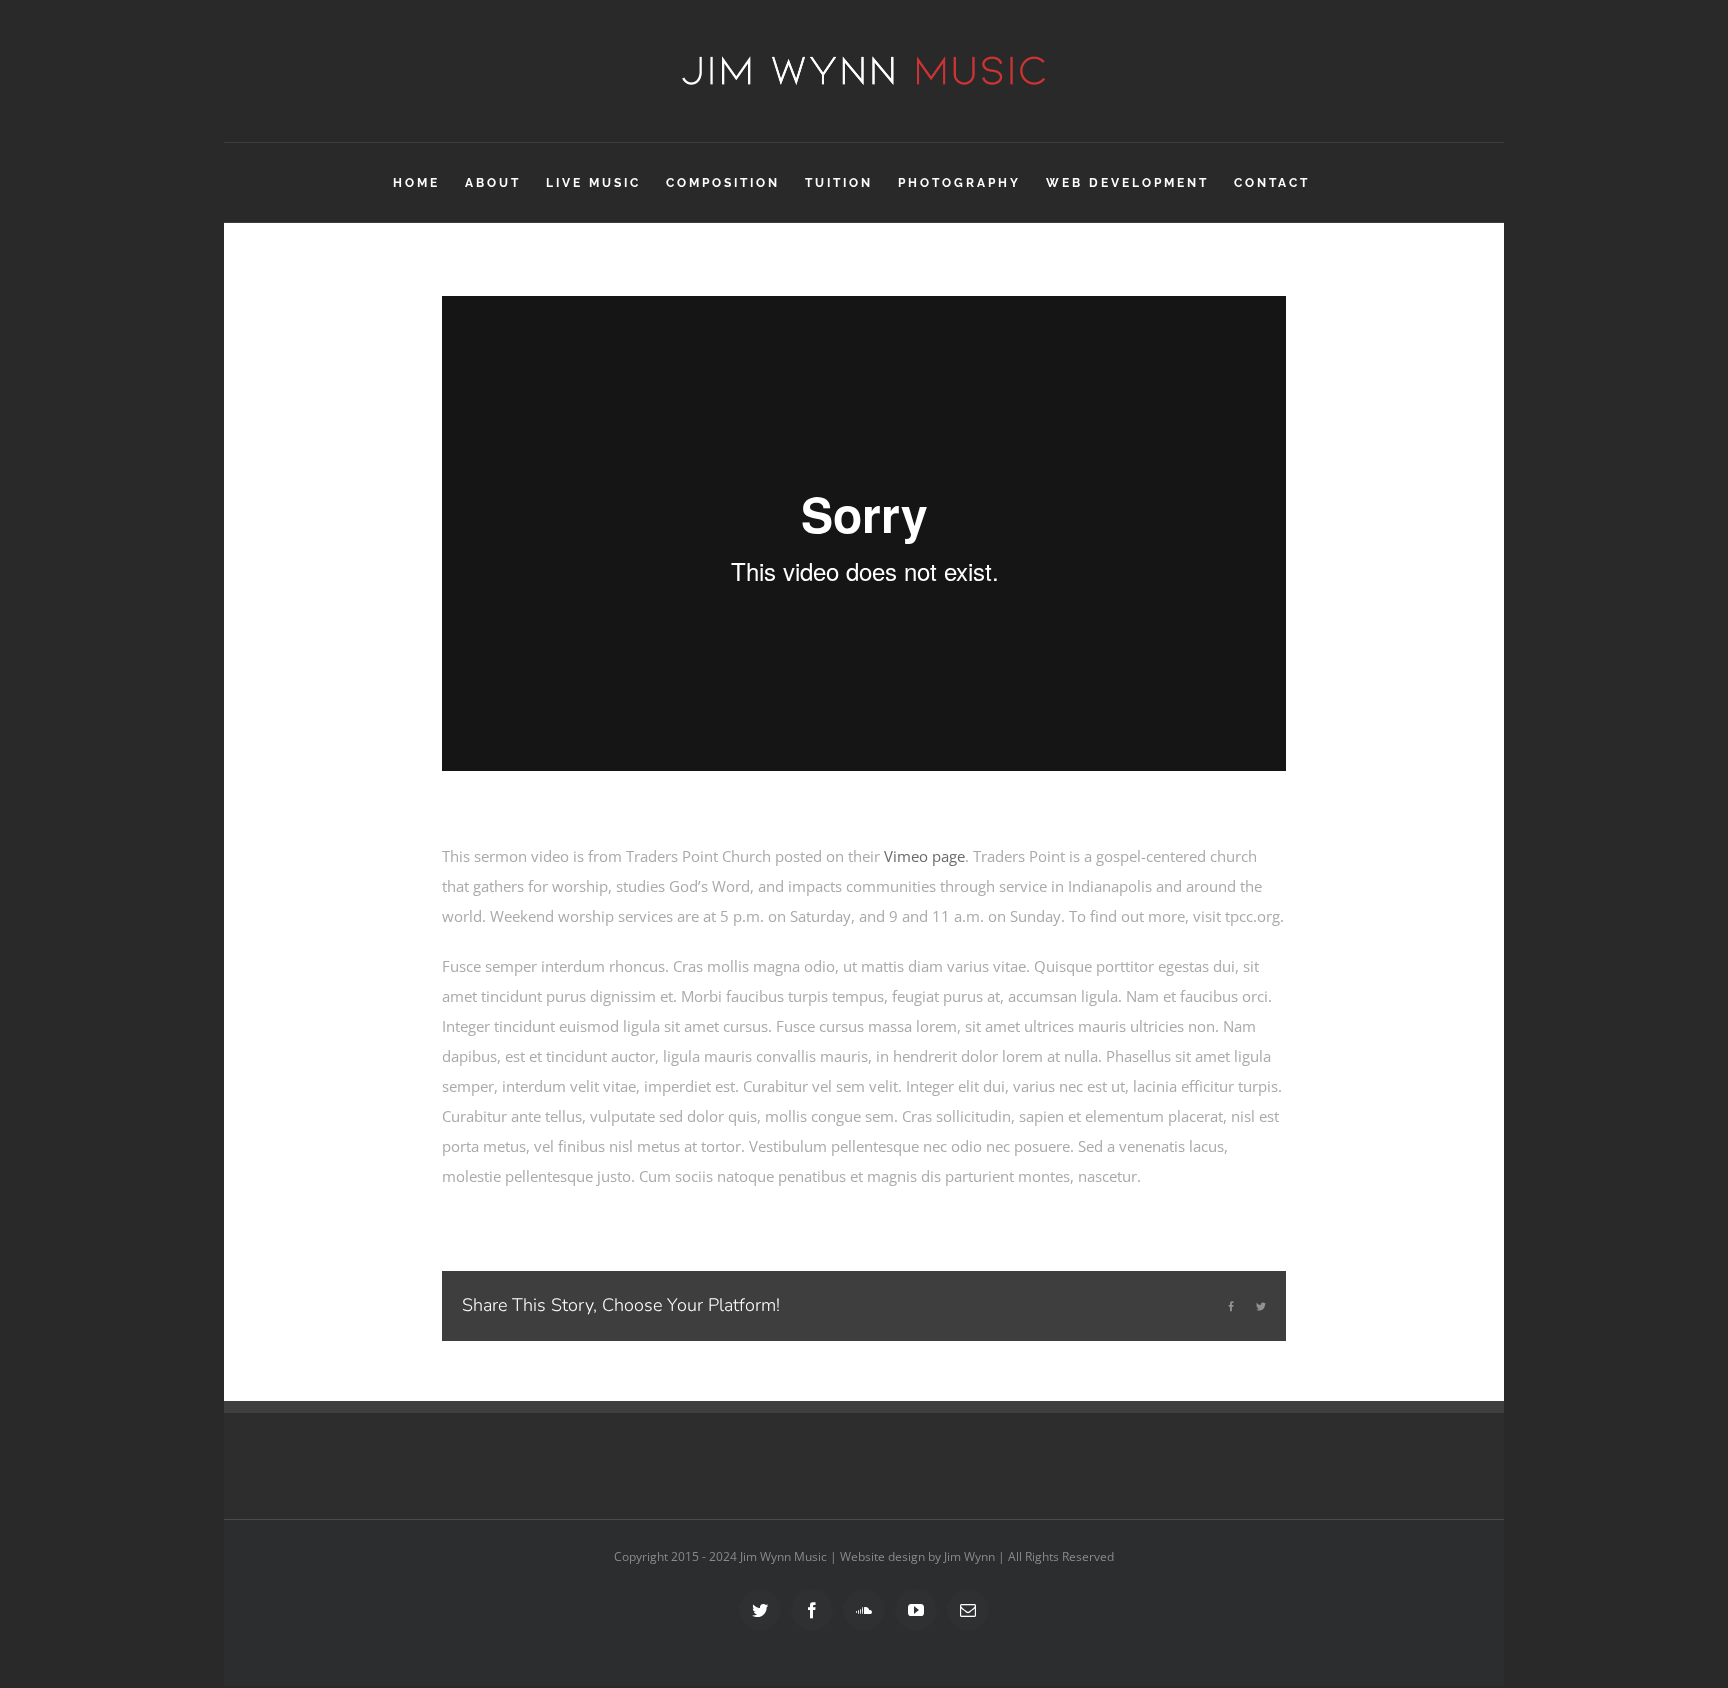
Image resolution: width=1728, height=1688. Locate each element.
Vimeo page (924, 856)
